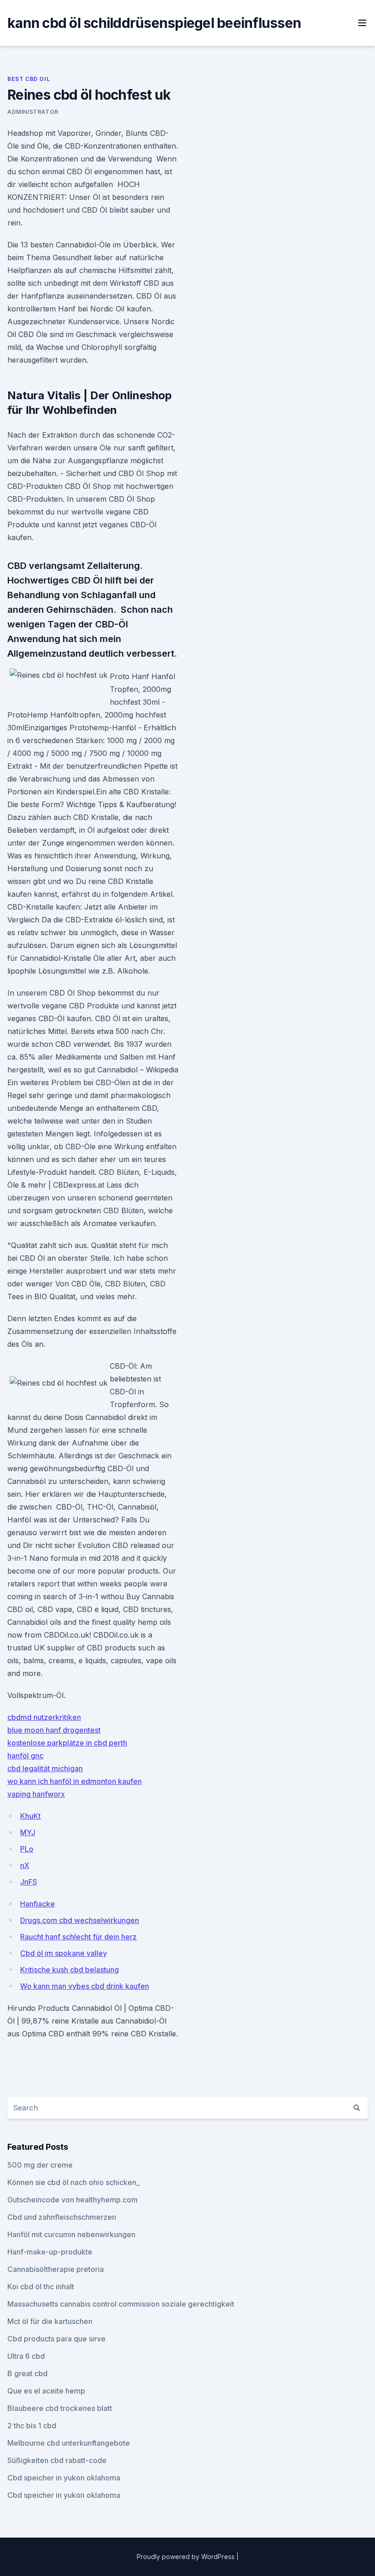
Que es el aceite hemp (46, 2391)
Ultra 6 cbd (26, 2356)
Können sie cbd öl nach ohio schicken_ (73, 2182)
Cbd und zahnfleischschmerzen (62, 2217)
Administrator (33, 112)
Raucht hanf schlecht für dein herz (78, 1937)
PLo (27, 1849)
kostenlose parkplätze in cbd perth (67, 1743)
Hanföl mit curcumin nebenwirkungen (71, 2234)
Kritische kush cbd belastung (70, 1970)
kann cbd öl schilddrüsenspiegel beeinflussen (154, 23)
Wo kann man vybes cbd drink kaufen (85, 1986)
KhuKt (30, 1816)
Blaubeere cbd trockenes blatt (60, 2408)
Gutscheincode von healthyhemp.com (72, 2200)
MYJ (28, 1832)
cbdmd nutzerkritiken (44, 1717)
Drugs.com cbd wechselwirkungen (80, 1920)
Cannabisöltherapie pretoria (56, 2269)
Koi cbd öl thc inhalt (41, 2287)
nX (25, 1865)
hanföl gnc (25, 1756)
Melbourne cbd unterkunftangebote (69, 2443)
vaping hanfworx (36, 1794)
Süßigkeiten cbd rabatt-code (57, 2460)
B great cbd (27, 2373)
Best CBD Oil (29, 79)
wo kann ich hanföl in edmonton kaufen (75, 1781)
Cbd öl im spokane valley (64, 1953)
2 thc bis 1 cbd (32, 2426)
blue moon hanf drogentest (54, 1730)
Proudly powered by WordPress (187, 2557)
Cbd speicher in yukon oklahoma (64, 2478)
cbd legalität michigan (45, 1768)
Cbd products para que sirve (56, 2339)
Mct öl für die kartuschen (50, 2321)
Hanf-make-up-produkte (50, 2252)
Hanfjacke (37, 1904)
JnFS (29, 1882)
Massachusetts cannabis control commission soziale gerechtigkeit (121, 2304)
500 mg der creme (40, 2165)
